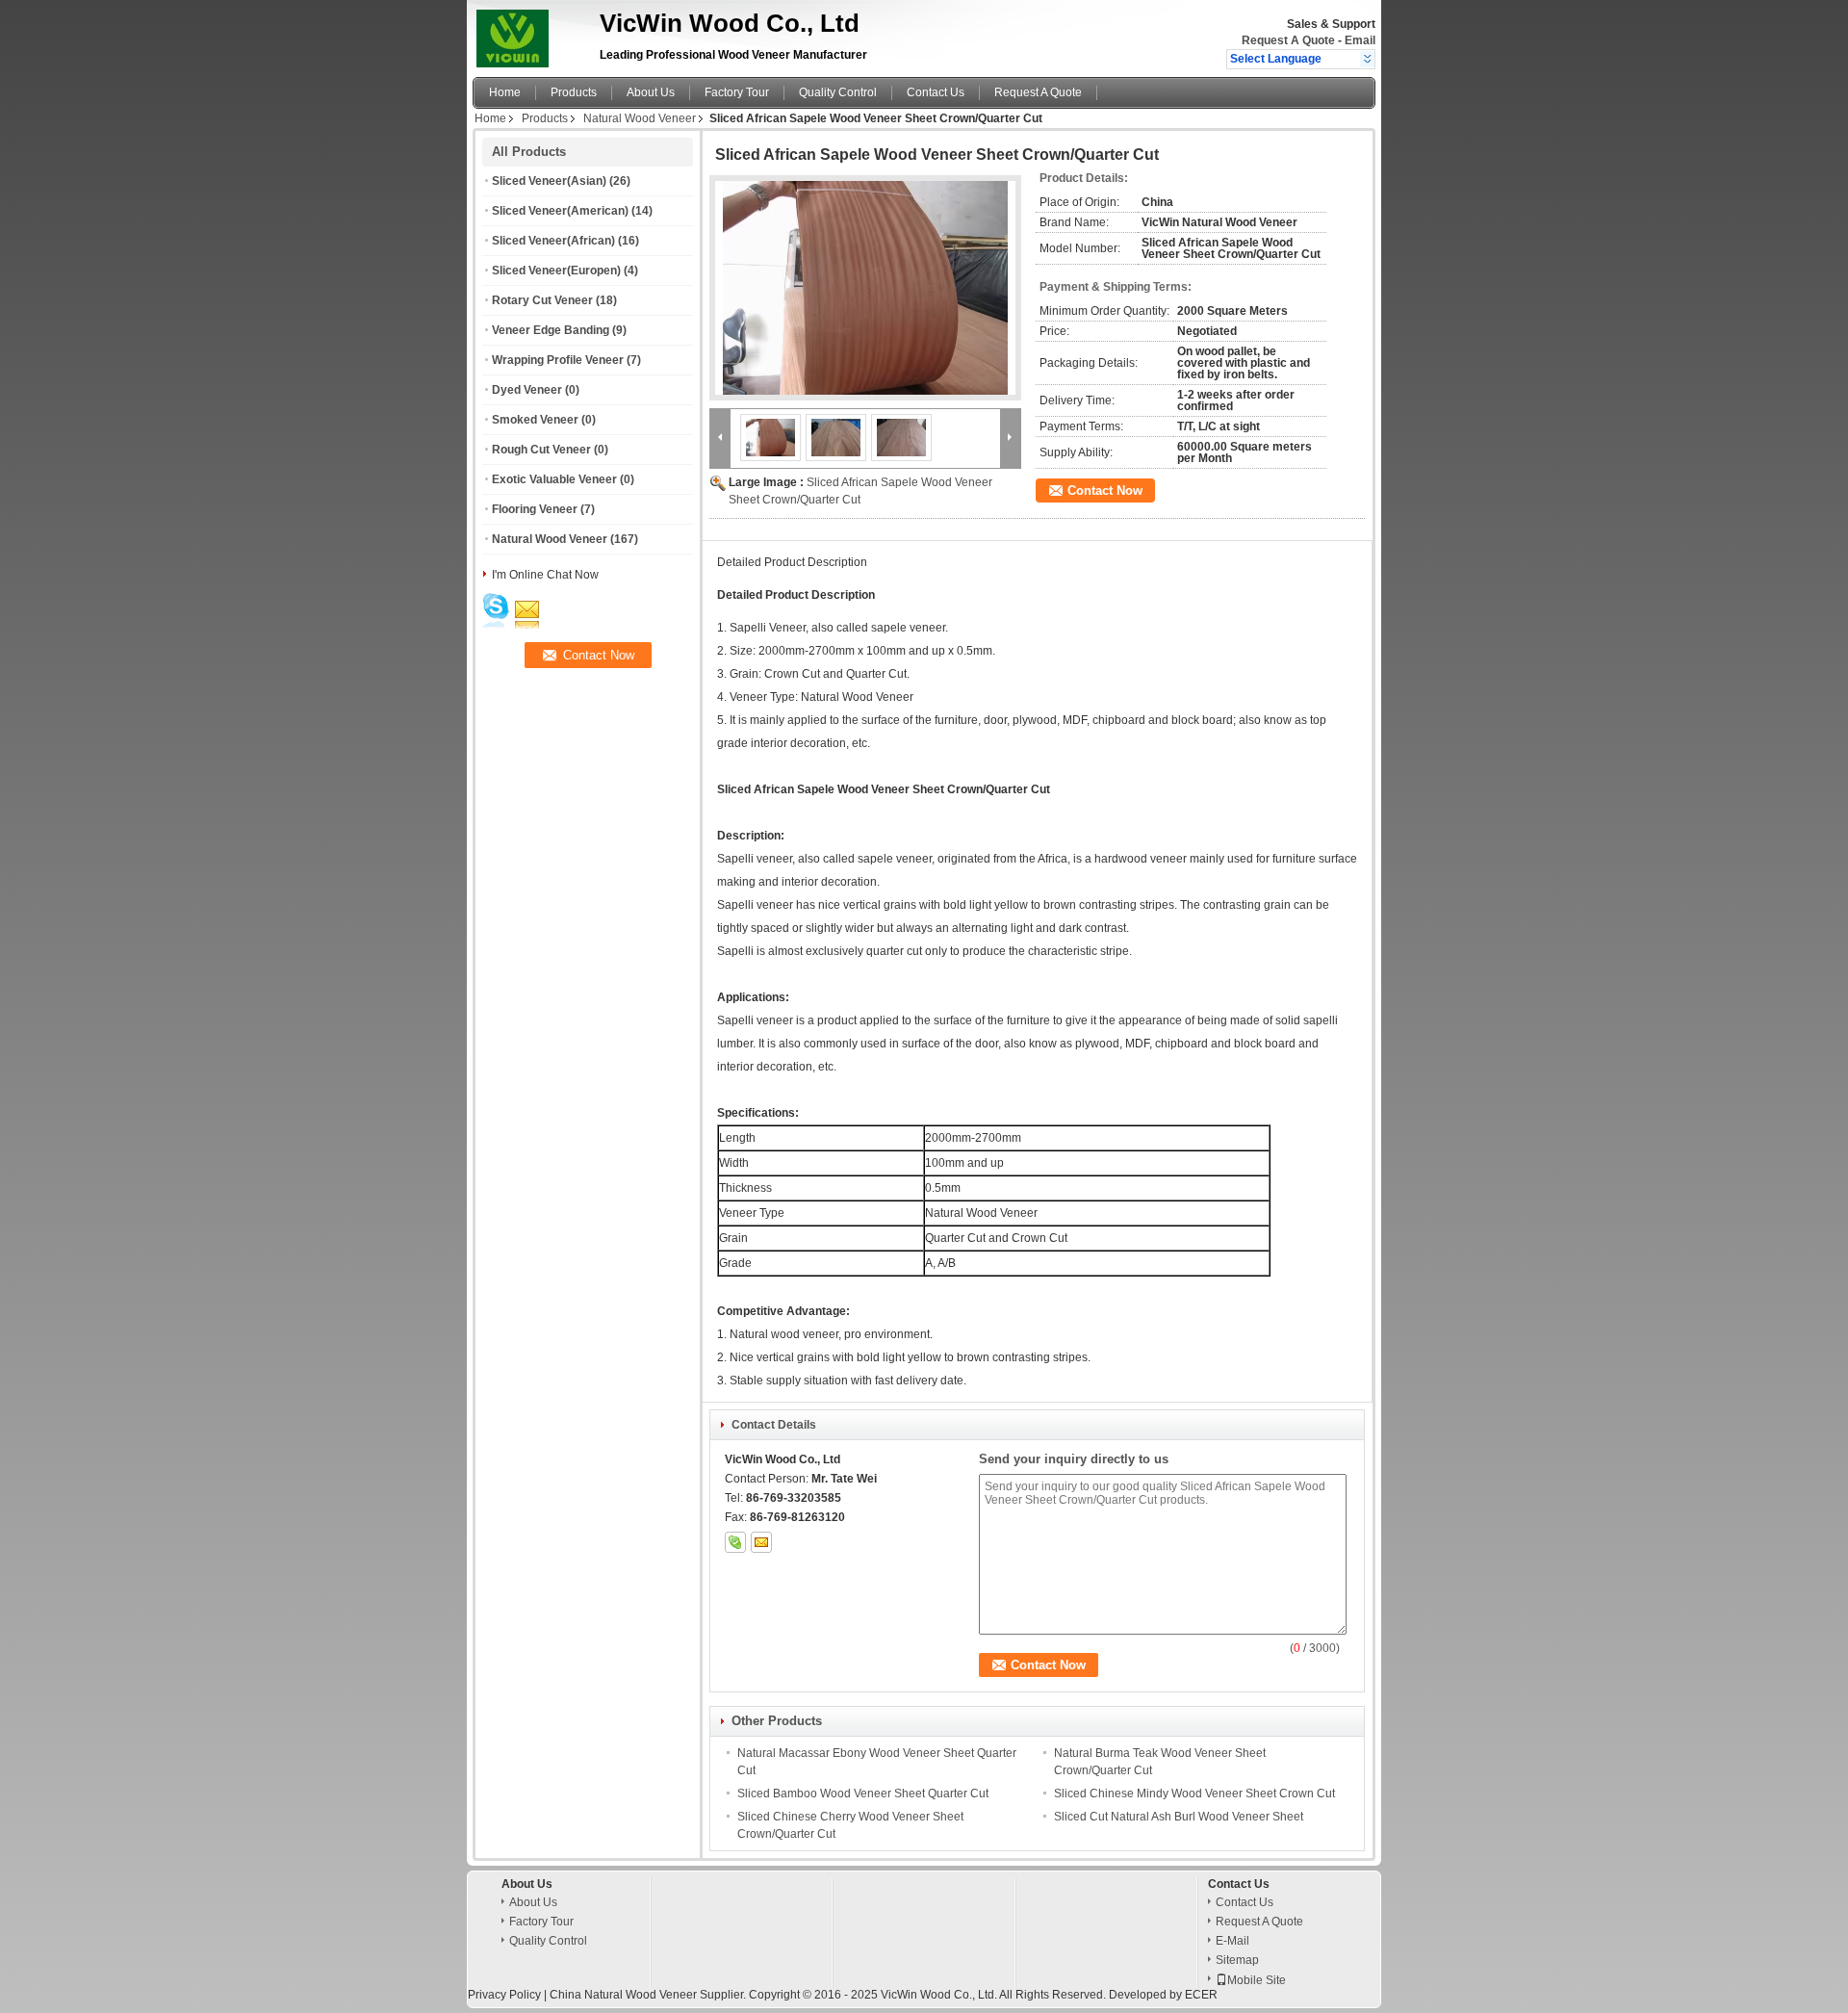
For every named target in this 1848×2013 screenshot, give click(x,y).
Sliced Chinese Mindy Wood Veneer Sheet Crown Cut (1194, 1794)
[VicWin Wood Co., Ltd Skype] (735, 1542)
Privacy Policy (504, 1995)
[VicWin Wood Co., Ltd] (1367, 59)
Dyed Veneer (527, 390)
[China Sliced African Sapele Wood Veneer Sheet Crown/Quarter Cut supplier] (865, 288)
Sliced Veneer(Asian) (549, 181)
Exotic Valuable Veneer (554, 479)
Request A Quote (1288, 40)
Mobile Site (1257, 1980)
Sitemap (1237, 1960)
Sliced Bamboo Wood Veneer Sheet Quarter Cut (863, 1794)
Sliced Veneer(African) (553, 241)
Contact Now (1105, 490)
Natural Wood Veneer (640, 118)
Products (574, 92)
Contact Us (936, 92)
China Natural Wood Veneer (623, 1995)
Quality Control (838, 92)
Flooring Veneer (535, 509)
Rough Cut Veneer (541, 450)
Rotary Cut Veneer (542, 300)
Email (1360, 40)
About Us (651, 92)
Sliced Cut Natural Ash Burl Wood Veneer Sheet (1179, 1817)
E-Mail (1232, 1941)
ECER (1201, 1995)
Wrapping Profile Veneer (558, 360)
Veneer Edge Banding (551, 330)
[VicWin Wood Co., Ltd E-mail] (761, 1542)
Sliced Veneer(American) (560, 211)
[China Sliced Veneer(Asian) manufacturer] (531, 34)
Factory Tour (737, 92)
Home (505, 92)
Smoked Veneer (535, 420)
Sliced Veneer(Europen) (556, 271)
